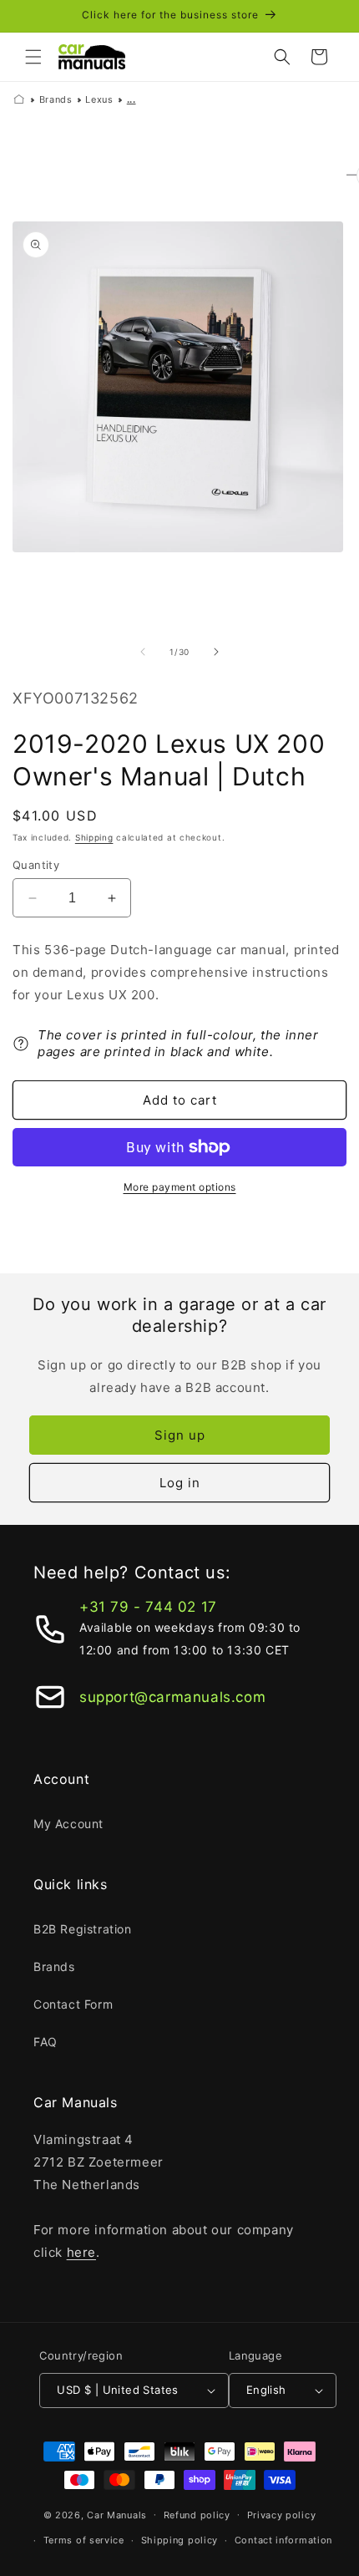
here (81, 2252)
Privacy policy (282, 2515)
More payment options (180, 1187)
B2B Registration (83, 1929)
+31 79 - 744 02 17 (148, 1607)
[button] (33, 57)
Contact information (283, 2540)
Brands (56, 99)
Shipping (94, 837)
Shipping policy (180, 2540)
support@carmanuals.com (172, 1697)
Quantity (36, 865)
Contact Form (73, 2004)
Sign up (180, 1435)
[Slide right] (216, 652)
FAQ (46, 2042)
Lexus (99, 99)
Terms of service (84, 2540)
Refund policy (197, 2515)
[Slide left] (143, 652)
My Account (68, 1824)
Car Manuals (117, 2514)
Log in (180, 1483)
